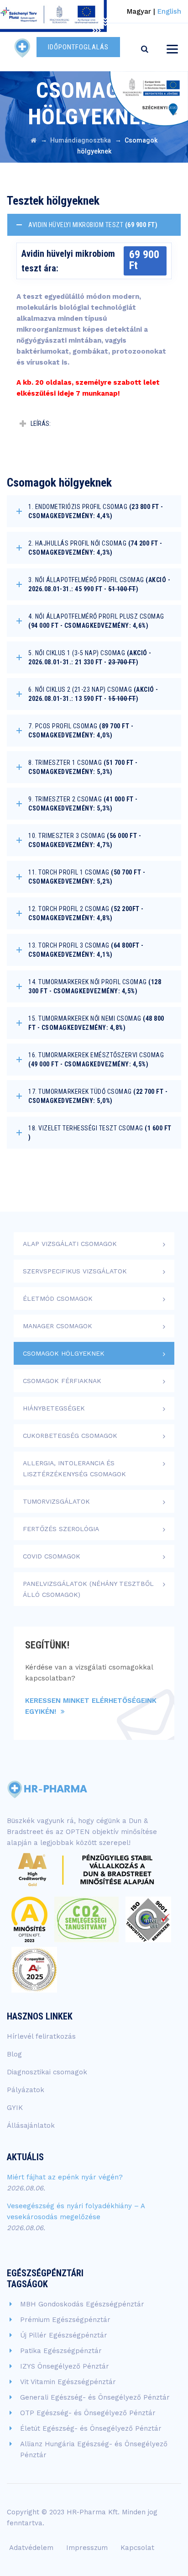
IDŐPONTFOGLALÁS (78, 47)
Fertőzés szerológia (61, 1529)
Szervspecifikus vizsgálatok (75, 1271)
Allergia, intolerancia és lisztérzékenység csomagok (74, 1468)
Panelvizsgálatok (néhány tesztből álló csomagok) (88, 1589)
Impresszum (87, 2548)
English (169, 11)
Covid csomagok (52, 1556)
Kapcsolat (137, 2548)
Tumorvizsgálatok (56, 1501)
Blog (14, 2054)
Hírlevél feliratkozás (41, 2036)
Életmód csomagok (58, 1299)
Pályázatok (26, 2090)
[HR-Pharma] (23, 47)
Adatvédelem (31, 2548)
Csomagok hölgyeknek (64, 1353)
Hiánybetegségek (54, 1408)
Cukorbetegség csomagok (70, 1436)
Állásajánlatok (31, 2125)
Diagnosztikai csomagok (47, 2072)
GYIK (15, 2108)
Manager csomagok (57, 1326)
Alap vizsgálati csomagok (70, 1244)
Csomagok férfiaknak (62, 1381)
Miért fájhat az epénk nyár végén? (65, 2177)
